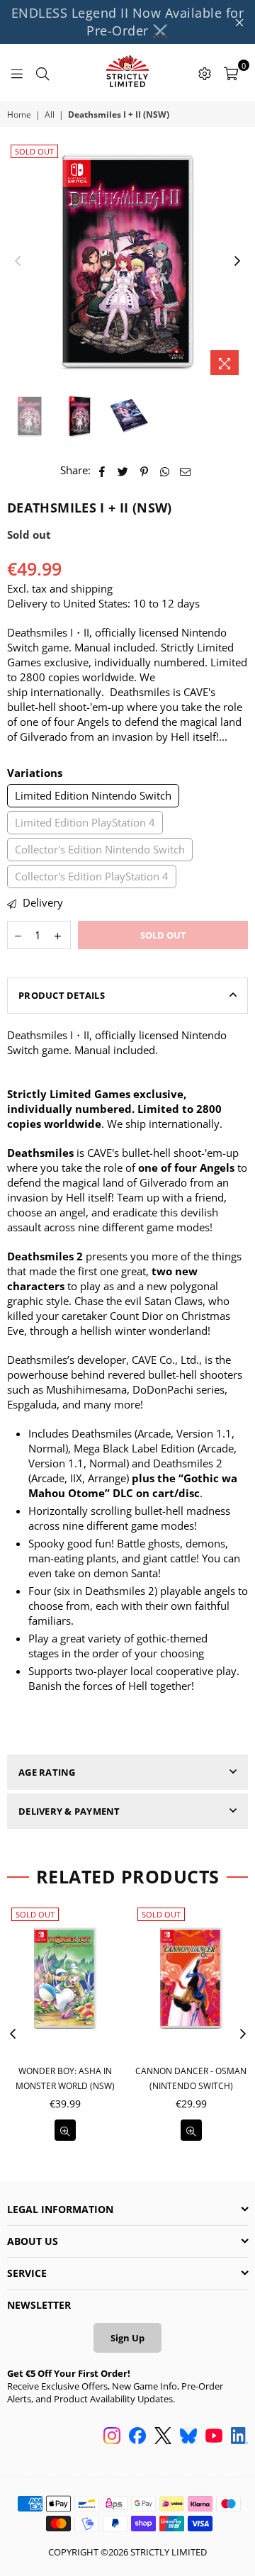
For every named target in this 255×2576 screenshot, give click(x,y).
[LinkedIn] (239, 2437)
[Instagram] (112, 2437)
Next (237, 262)
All (50, 115)
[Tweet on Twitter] (123, 470)
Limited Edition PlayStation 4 (85, 822)
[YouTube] (214, 2437)
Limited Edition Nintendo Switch (93, 795)
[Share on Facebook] (102, 470)
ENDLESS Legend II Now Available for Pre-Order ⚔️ (128, 22)
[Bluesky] (188, 2437)
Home (19, 115)
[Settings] (205, 72)
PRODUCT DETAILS (62, 995)
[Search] (42, 72)
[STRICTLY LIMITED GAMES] (127, 72)
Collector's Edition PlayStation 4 (92, 876)
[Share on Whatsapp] (165, 470)
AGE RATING (47, 1772)
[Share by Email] (186, 470)
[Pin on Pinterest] (144, 470)
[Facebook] (137, 2437)
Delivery (41, 902)
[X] (163, 2437)
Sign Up (127, 2338)
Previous (18, 262)
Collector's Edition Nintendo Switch (100, 849)
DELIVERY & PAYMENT (69, 1811)
